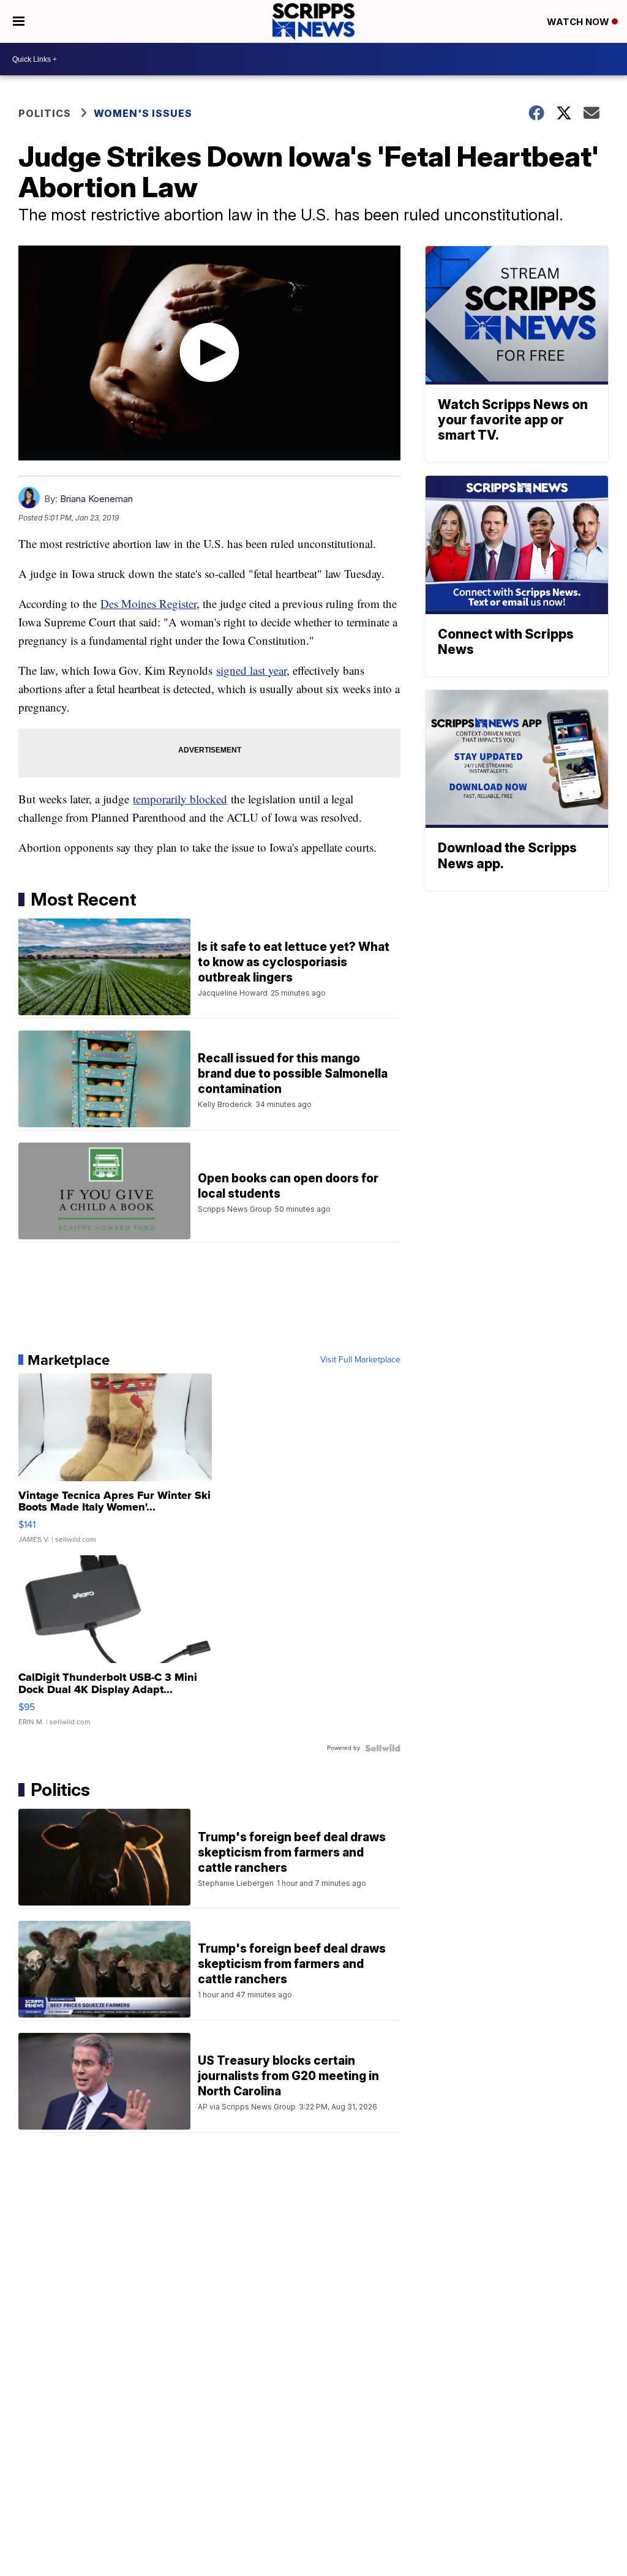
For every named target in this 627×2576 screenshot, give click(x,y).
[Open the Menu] (19, 21)
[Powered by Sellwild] (383, 1748)
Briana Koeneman (96, 499)
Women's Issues (143, 113)
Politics (45, 113)
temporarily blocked (180, 799)
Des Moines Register (148, 603)
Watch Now (579, 22)
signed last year (251, 670)
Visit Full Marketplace (360, 1360)
